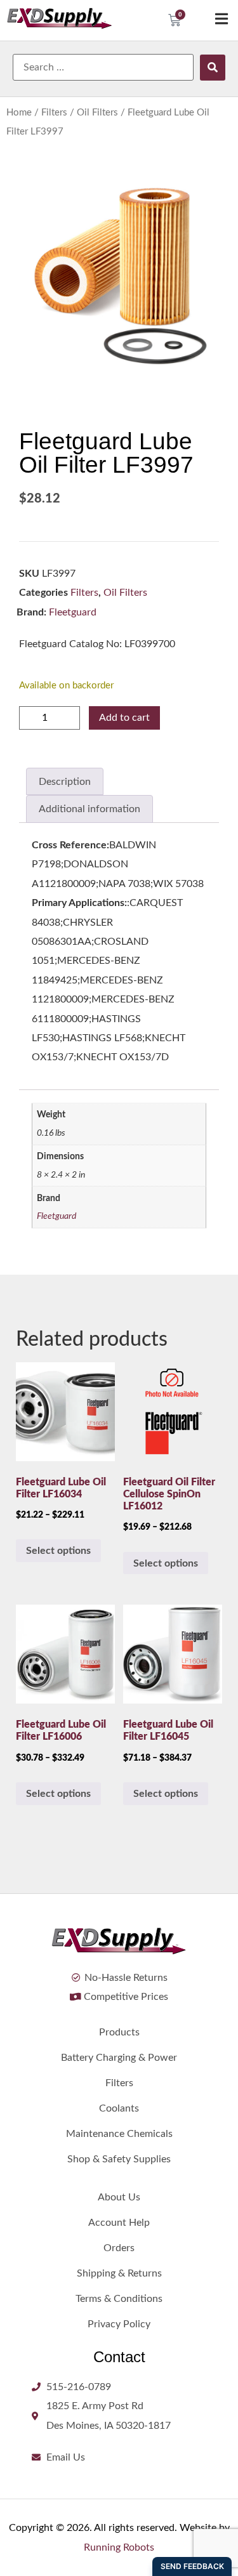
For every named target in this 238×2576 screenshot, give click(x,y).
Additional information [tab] (89, 809)
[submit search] (213, 68)
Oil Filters (97, 113)
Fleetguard (73, 612)
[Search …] (103, 67)
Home (19, 113)
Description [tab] (65, 782)
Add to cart (124, 718)
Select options (58, 1551)
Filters (54, 113)
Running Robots (119, 2547)
